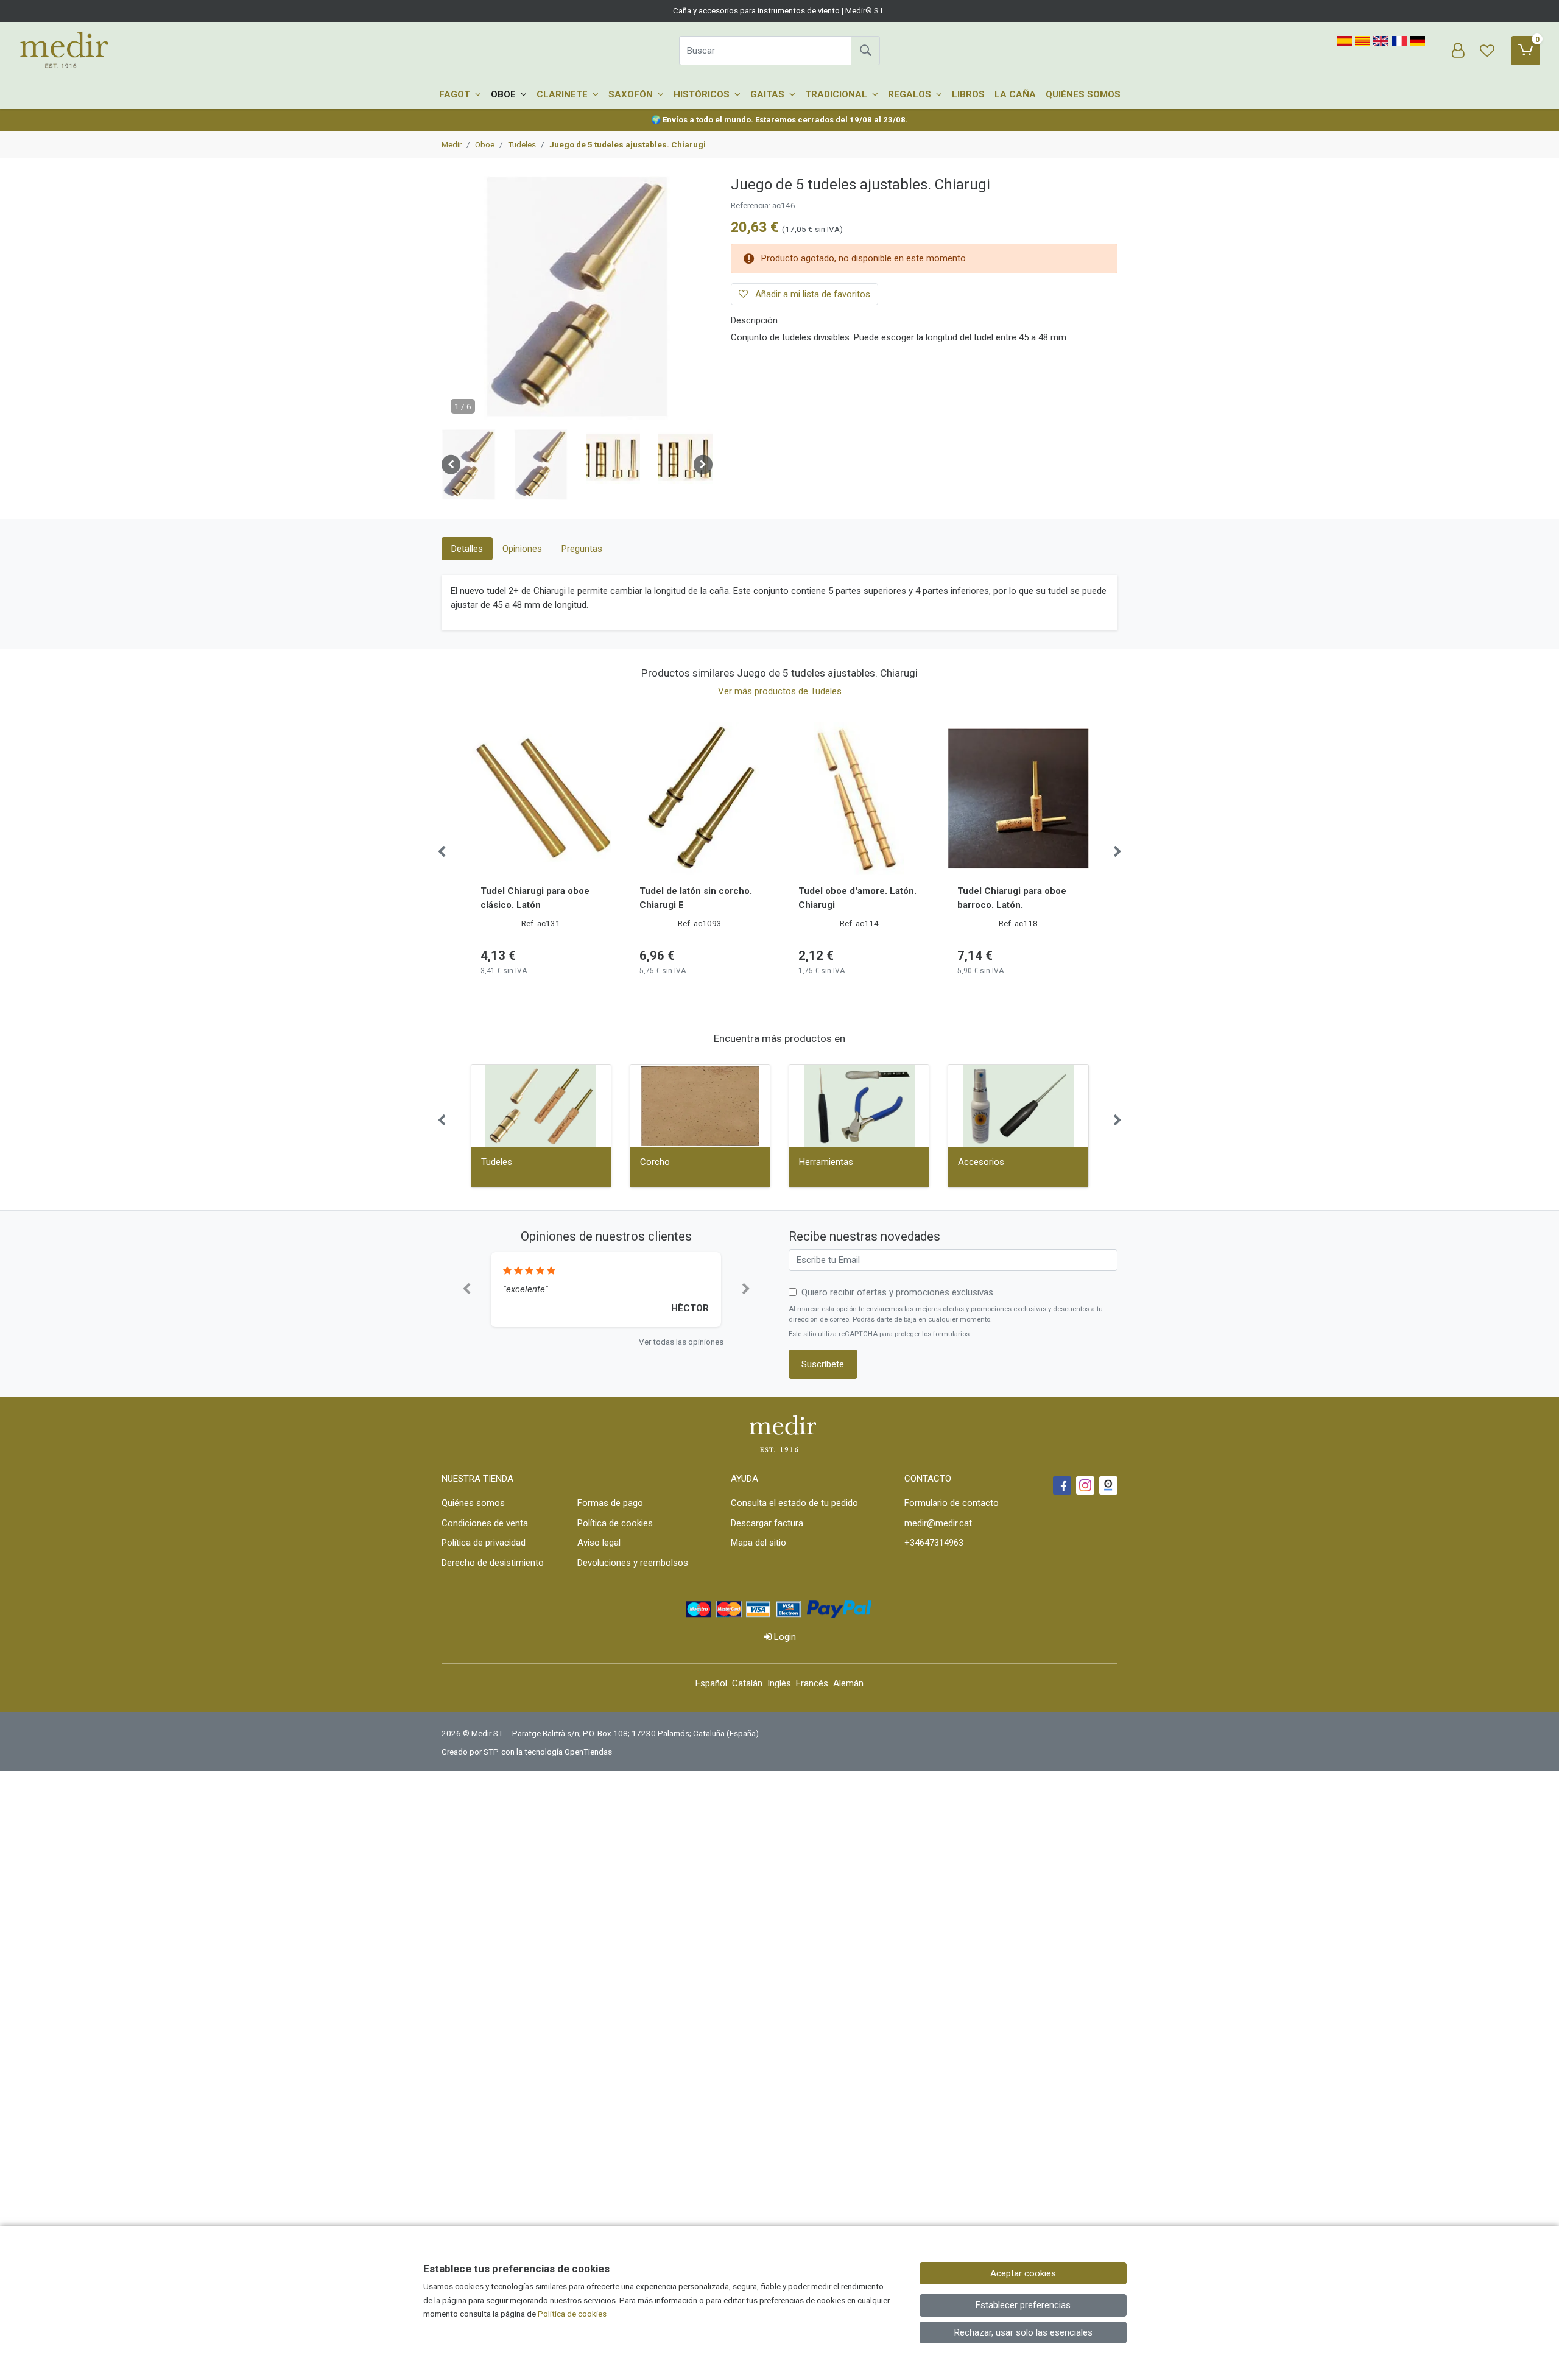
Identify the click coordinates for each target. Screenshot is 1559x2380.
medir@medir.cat (938, 1523)
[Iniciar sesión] (1458, 51)
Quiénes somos (1083, 94)
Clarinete (563, 94)
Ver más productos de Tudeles (780, 691)
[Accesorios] (1018, 1106)
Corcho (655, 1162)
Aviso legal (599, 1543)
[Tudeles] (541, 1106)
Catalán (747, 1683)
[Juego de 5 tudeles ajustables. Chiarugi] (577, 302)
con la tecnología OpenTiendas (557, 1752)
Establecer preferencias (1023, 2305)
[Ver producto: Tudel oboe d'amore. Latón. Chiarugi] (859, 798)
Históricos (703, 94)
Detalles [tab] (467, 549)
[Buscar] (865, 51)
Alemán (848, 1683)
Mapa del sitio (758, 1543)
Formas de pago (610, 1503)
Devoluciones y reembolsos (633, 1563)
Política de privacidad (484, 1543)
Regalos (911, 94)
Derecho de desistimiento (493, 1563)
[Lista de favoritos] (1487, 51)
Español (711, 1683)
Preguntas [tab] (582, 549)
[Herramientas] (859, 1106)
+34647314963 (934, 1543)
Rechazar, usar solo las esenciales (1023, 2332)
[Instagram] (1085, 1485)
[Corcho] (700, 1106)
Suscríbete (823, 1364)
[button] (469, 465)
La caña (1015, 94)
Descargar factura (767, 1523)
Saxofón (632, 94)
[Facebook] (1062, 1485)
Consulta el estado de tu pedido (794, 1503)
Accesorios (981, 1162)
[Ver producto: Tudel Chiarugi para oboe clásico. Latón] (541, 798)
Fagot (456, 94)
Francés (812, 1683)
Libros (968, 94)
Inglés (779, 1683)
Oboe (505, 94)
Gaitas (769, 94)
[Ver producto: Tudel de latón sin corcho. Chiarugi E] (700, 798)
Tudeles (497, 1162)
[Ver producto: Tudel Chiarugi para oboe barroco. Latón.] (1018, 798)
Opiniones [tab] (522, 549)
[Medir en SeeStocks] (1108, 1485)
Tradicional (837, 94)
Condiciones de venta (485, 1523)
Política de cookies (615, 1523)
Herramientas (826, 1162)
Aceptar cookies (1023, 2273)
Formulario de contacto (952, 1503)
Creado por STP (470, 1752)
